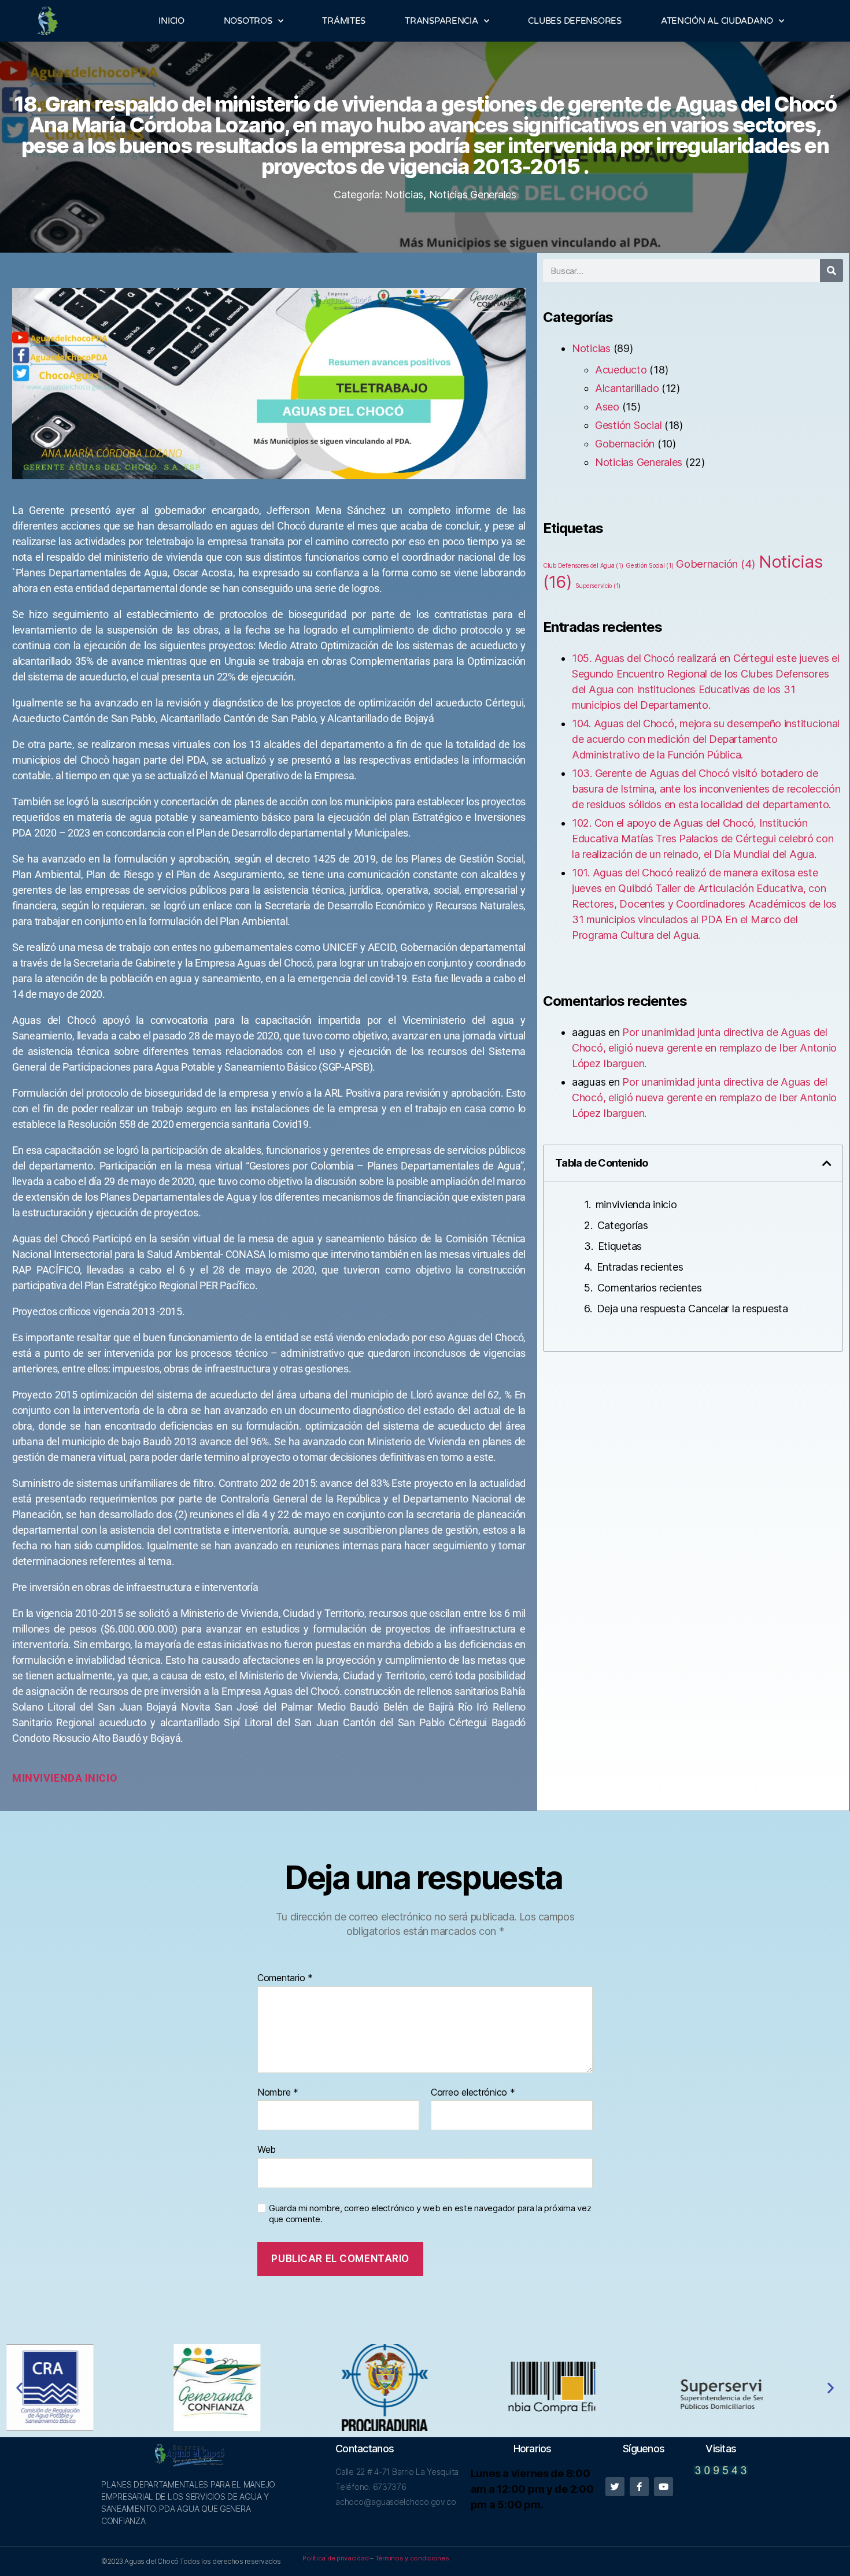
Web (267, 2149)
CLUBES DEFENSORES (574, 21)
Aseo (607, 407)
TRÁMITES (344, 21)
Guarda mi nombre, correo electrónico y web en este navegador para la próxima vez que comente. (430, 2214)
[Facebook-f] (639, 2487)
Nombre (278, 2093)
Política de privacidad (335, 2558)
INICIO (171, 21)
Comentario (285, 1978)
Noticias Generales (473, 195)
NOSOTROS (248, 21)
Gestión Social (628, 425)
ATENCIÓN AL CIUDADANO (717, 21)
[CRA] (90, 2388)
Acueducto (621, 370)
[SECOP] (593, 2388)
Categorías (623, 1225)
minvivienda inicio (636, 1204)
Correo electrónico (473, 2093)
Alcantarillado (627, 388)
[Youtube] (664, 2487)
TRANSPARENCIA (441, 21)
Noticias (404, 195)
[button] (827, 1163)
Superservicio (598, 586)
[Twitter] (615, 2487)
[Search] (831, 271)
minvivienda (47, 1778)
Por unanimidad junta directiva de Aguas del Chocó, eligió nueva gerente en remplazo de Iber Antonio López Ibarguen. (704, 1048)
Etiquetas (620, 1246)
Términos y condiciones (412, 2558)
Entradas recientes (640, 1267)
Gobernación (625, 444)
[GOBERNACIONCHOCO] (258, 2388)
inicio (101, 1778)
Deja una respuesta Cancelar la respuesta (692, 1309)
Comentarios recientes (650, 1288)
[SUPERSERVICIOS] (760, 2387)
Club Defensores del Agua (583, 566)
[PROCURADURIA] (425, 2388)
